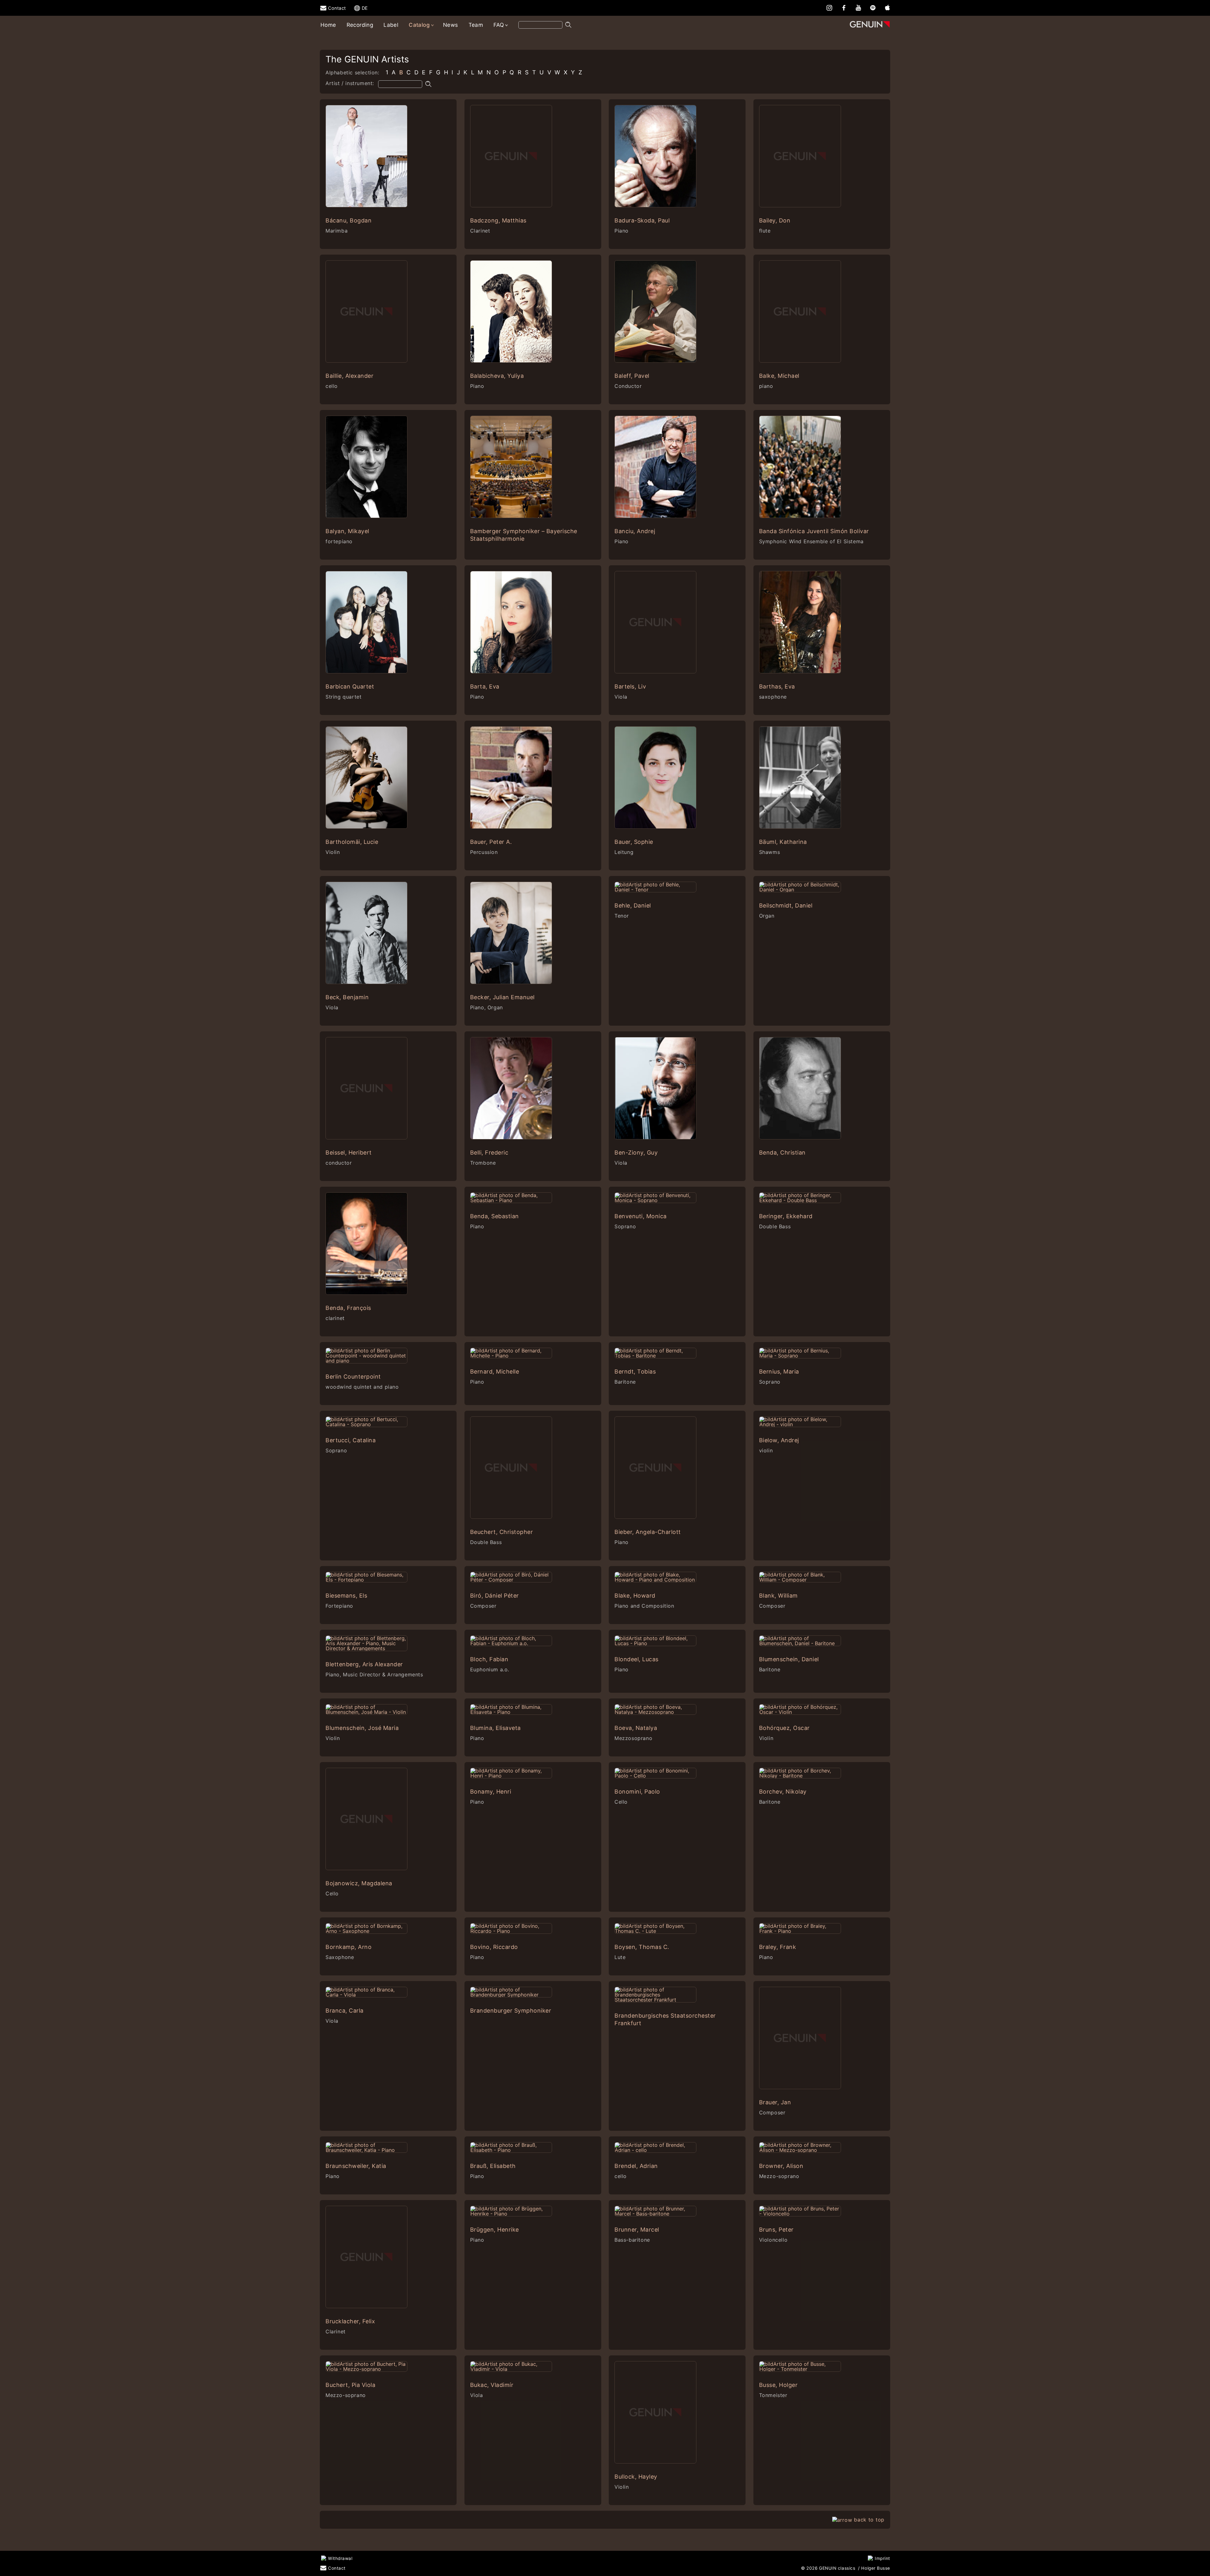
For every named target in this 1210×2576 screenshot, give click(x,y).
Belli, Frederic (489, 1153)
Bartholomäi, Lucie (352, 842)
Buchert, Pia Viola (350, 2385)
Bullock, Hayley (636, 2477)
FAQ (499, 25)
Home (328, 25)
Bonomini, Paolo (637, 1792)
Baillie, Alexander (349, 376)
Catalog (419, 25)
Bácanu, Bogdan (349, 220)
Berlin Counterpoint (353, 1377)
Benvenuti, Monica (641, 1216)
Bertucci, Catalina (351, 1440)
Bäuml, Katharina (783, 842)
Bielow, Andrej (779, 1440)
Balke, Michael (779, 376)
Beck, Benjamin (347, 997)
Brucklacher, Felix (350, 2321)
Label (391, 25)
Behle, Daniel (633, 905)
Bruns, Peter (776, 2230)
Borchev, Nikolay (783, 1792)
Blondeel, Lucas (637, 1659)
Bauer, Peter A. (491, 842)
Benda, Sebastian (495, 1216)
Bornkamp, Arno (349, 1947)
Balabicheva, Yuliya (497, 376)
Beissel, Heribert (349, 1153)
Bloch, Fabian (489, 1659)
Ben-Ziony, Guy (636, 1153)
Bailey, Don (775, 220)
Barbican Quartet (350, 686)
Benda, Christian (782, 1153)
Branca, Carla (345, 2011)
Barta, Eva (485, 686)
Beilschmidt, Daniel (786, 905)
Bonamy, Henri (491, 1792)
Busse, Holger (778, 2385)
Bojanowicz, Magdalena (359, 1883)
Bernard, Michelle (495, 1372)
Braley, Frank (778, 1947)
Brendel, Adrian (636, 2166)
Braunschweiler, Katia (356, 2166)
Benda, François (348, 1308)
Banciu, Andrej (635, 531)
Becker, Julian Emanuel (502, 997)
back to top (869, 2520)
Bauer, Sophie (634, 842)
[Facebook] (844, 7)
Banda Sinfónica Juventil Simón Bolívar (814, 531)
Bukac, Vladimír (492, 2385)
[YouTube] (858, 7)
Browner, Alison (781, 2166)
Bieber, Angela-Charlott (648, 1532)
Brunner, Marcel (637, 2230)
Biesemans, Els (346, 1596)
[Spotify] (873, 7)
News (451, 25)
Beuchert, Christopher (502, 1532)
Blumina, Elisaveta (496, 1728)
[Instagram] (829, 7)
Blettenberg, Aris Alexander (364, 1664)
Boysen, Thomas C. (642, 1947)
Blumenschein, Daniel (789, 1659)
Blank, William (778, 1596)
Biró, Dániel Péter (495, 1596)
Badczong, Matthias (498, 220)
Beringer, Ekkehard (786, 1216)
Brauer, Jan (775, 2102)
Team (476, 25)
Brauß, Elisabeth (493, 2166)
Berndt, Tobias (635, 1372)
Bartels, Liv (630, 686)
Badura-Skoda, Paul (642, 220)
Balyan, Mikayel (347, 531)
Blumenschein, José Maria (362, 1728)
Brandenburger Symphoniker (511, 2011)
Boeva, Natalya (636, 1728)
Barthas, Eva (777, 686)
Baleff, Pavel (632, 376)
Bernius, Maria (779, 1372)
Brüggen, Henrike (495, 2230)
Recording (360, 25)
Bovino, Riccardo (494, 1947)
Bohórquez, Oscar (784, 1728)
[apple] (887, 7)
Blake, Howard (635, 1596)
